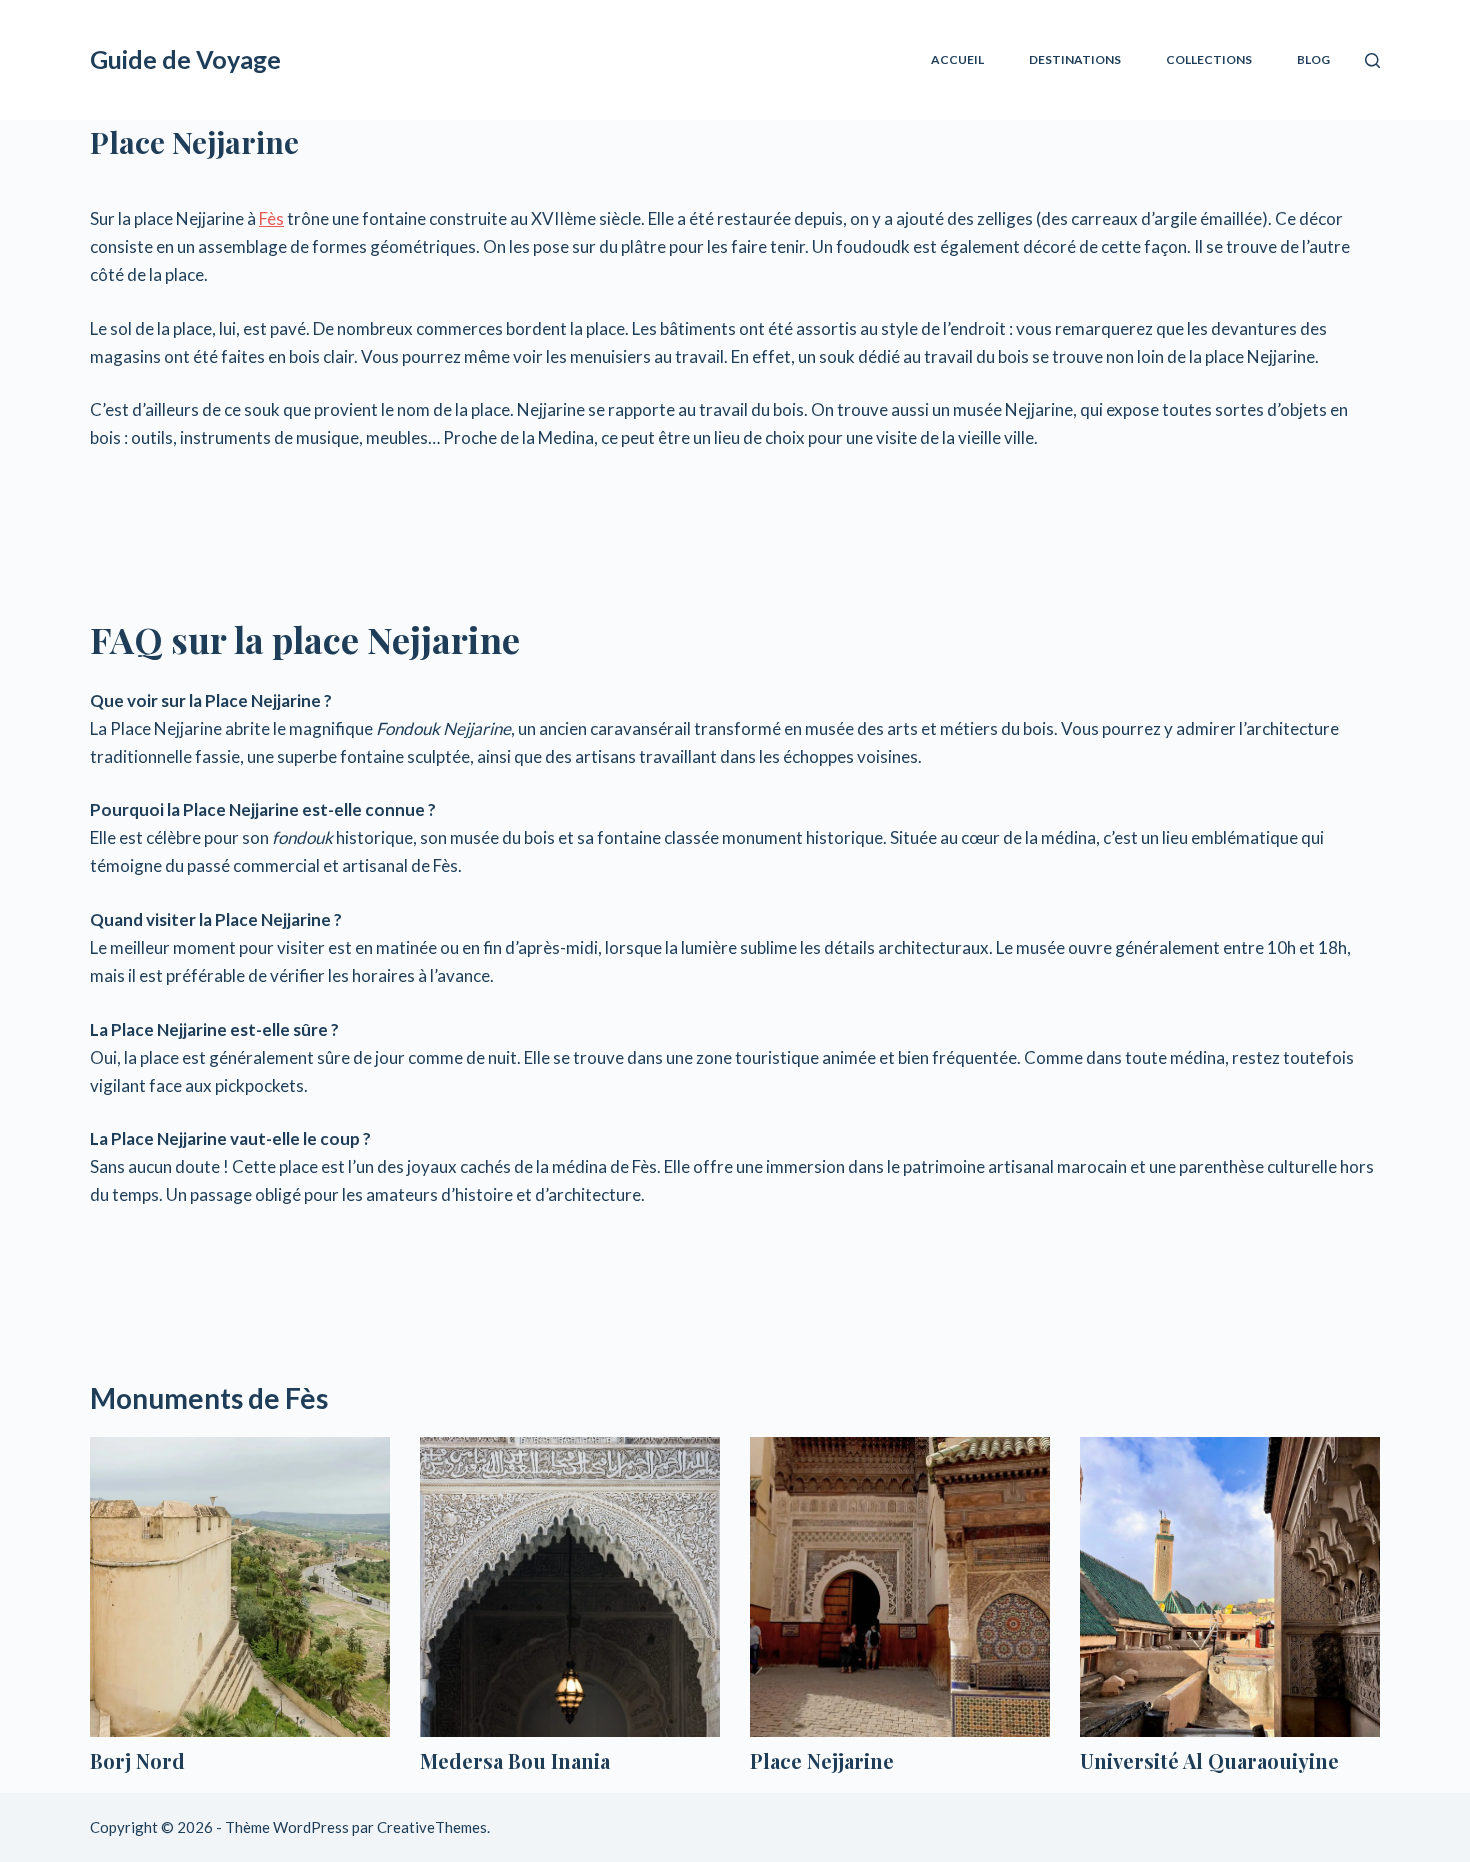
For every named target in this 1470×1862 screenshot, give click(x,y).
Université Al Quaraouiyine (1209, 1760)
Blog (1313, 59)
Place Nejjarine (822, 1760)
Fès (271, 218)
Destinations (1075, 59)
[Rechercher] (1372, 60)
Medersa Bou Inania (515, 1760)
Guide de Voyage (185, 59)
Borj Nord (137, 1760)
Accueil (957, 59)
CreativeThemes (432, 1827)
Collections (1209, 59)
